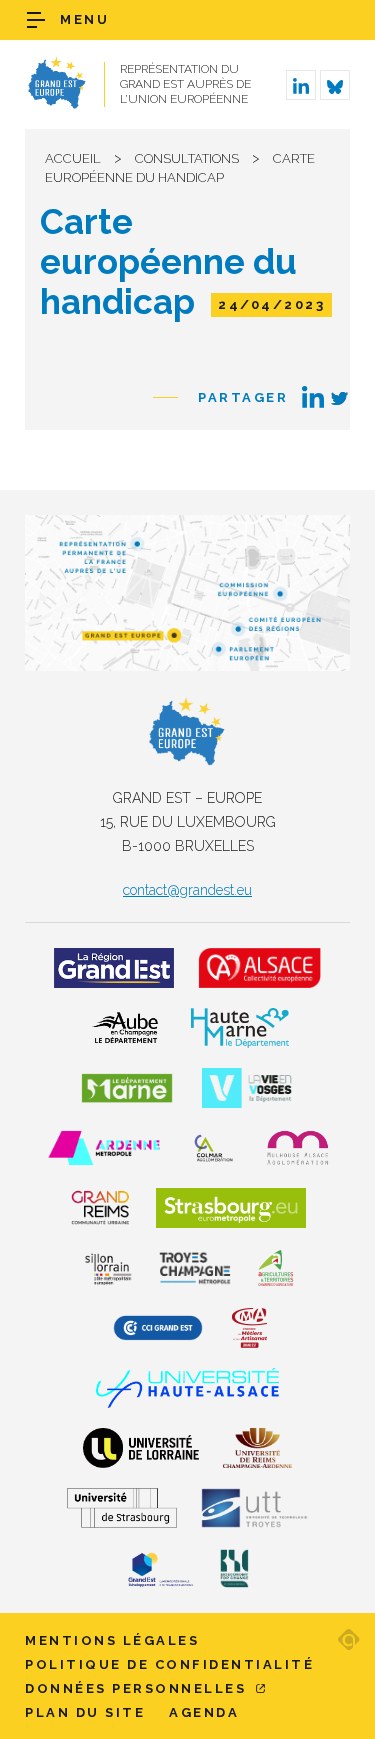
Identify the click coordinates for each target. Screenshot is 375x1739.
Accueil (73, 158)
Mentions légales (112, 1640)
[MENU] (36, 20)
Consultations (187, 158)
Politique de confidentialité (169, 1664)
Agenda (204, 1712)
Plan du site (85, 1712)
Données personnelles (138, 1688)
